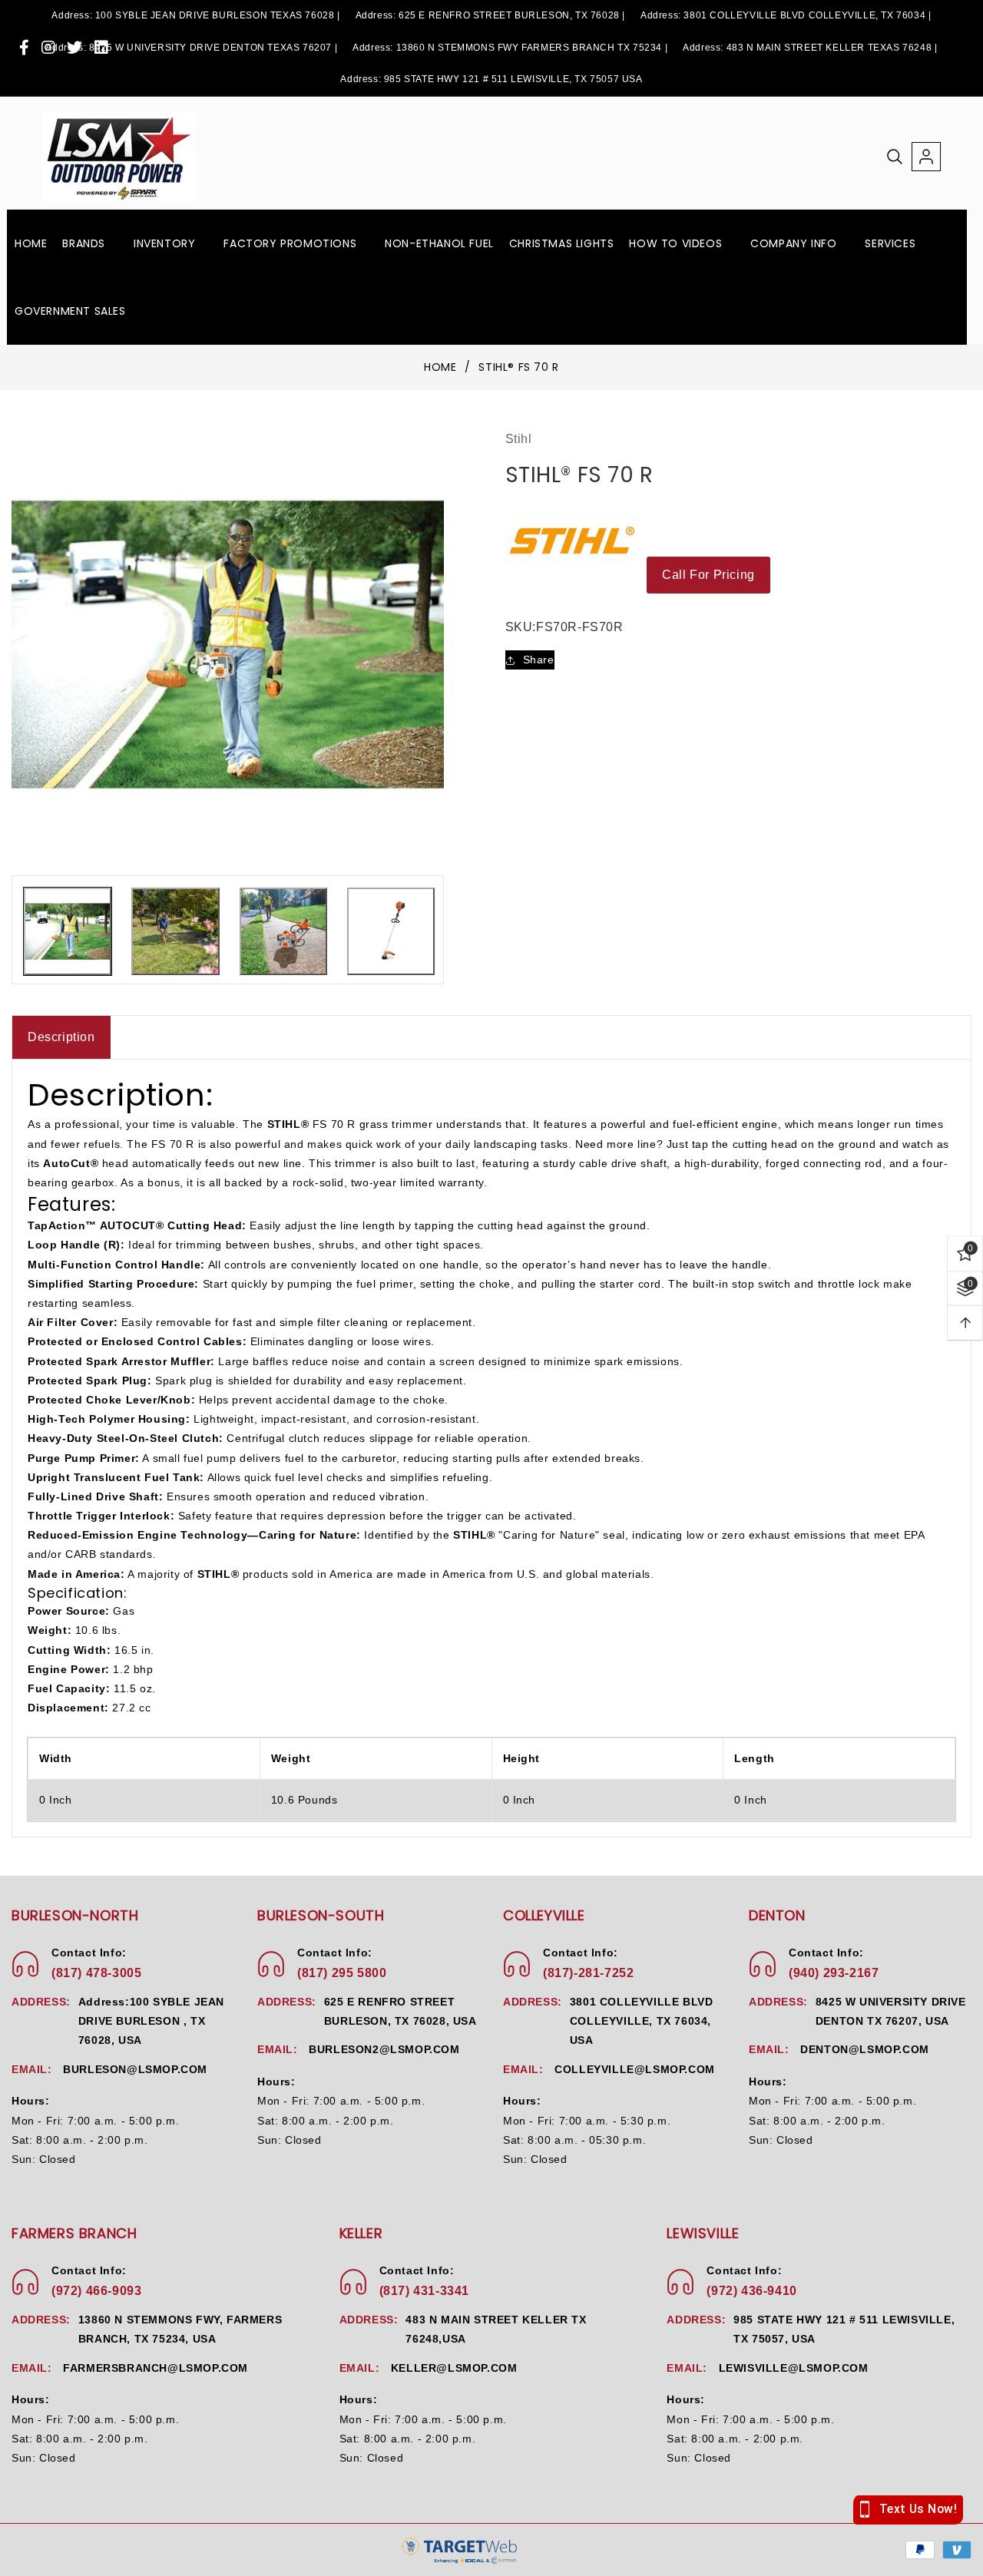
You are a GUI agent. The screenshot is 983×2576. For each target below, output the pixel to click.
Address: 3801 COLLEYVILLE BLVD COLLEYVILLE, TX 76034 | (786, 15)
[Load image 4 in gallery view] (391, 931)
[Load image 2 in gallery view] (175, 931)
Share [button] (539, 660)
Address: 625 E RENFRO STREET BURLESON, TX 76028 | (490, 15)
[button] (90, 243)
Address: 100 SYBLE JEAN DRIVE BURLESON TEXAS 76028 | (195, 15)
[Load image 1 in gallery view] (68, 931)
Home (440, 368)
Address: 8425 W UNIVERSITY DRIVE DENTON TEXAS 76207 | (191, 48)
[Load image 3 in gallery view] (283, 931)
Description (61, 1037)
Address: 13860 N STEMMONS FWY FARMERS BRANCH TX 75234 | (510, 48)
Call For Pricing (708, 575)
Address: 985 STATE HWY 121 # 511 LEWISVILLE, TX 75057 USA (491, 79)
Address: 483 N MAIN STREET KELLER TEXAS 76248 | (810, 48)
